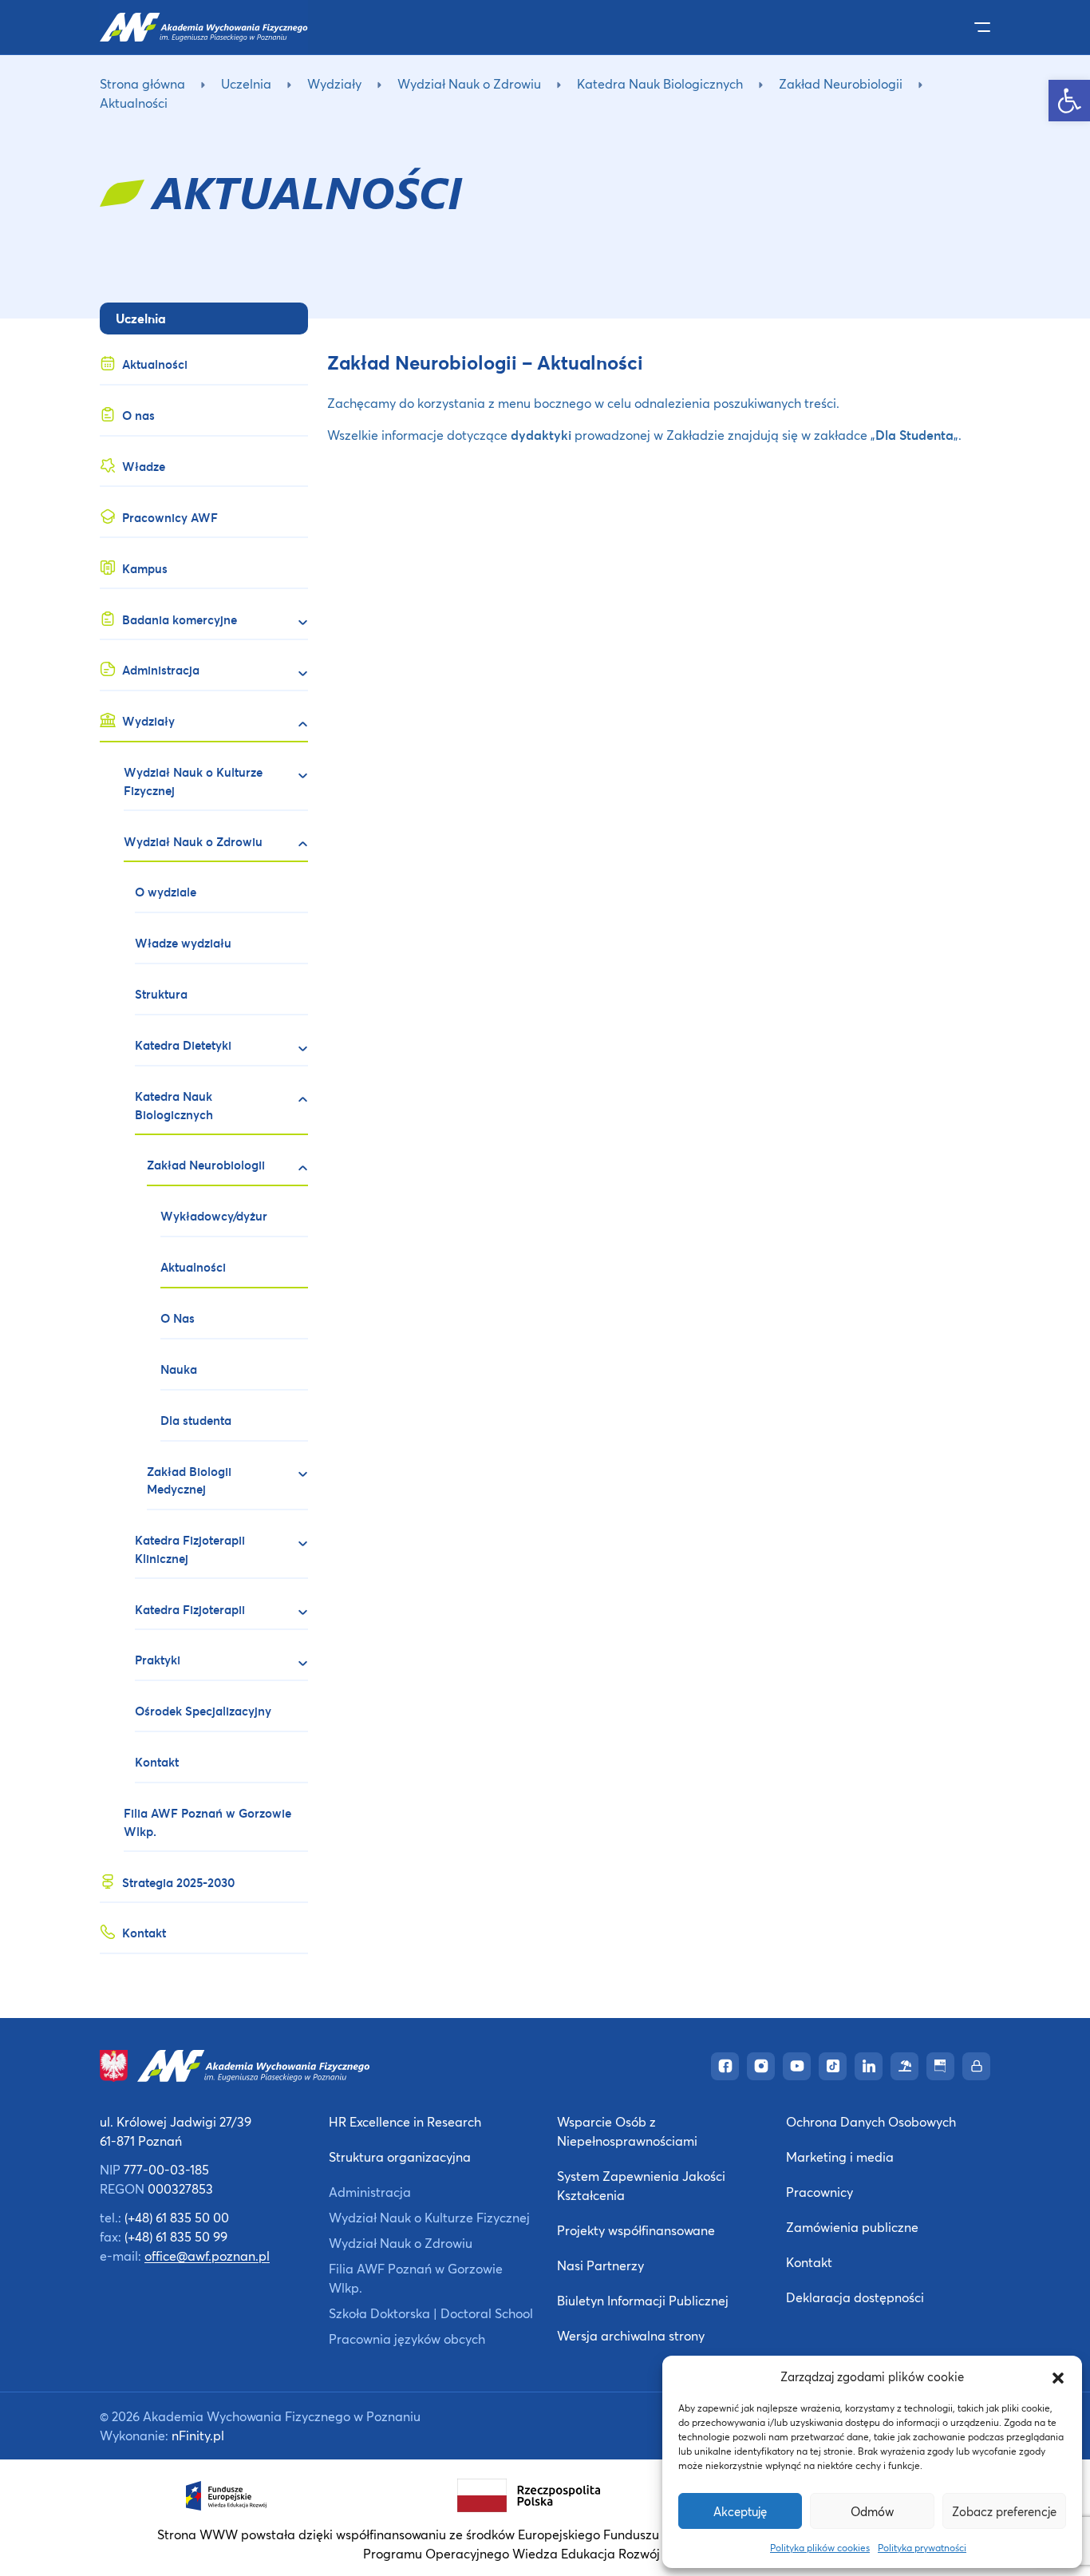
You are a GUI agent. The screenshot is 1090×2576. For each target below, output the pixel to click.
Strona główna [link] (142, 83)
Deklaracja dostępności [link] (855, 2297)
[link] (1069, 101)
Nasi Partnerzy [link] (600, 2265)
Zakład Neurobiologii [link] (841, 83)
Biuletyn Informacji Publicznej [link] (643, 2300)
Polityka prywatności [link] (922, 2548)
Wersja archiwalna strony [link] (631, 2335)
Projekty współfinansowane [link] (636, 2230)
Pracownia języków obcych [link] (407, 2339)
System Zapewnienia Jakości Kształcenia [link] (641, 2185)
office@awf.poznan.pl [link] (207, 2255)
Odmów (872, 2511)
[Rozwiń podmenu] (296, 623)
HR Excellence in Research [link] (405, 2121)
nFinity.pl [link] (198, 2435)
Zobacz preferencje (1004, 2511)
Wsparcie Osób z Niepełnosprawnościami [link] (627, 2131)
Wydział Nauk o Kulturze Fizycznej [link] (429, 2217)
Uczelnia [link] (246, 83)
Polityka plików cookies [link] (820, 2548)
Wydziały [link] (334, 83)
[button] (1058, 2376)
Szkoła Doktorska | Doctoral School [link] (431, 2313)
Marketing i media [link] (840, 2157)
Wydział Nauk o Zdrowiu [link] (469, 83)
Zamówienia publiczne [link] (852, 2227)
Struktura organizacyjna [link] (400, 2157)
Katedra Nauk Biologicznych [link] (660, 83)
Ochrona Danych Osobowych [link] (871, 2121)
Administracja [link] (370, 2192)
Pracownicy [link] (819, 2192)
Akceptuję (740, 2511)
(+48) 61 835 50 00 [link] (177, 2217)
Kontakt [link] (809, 2262)
